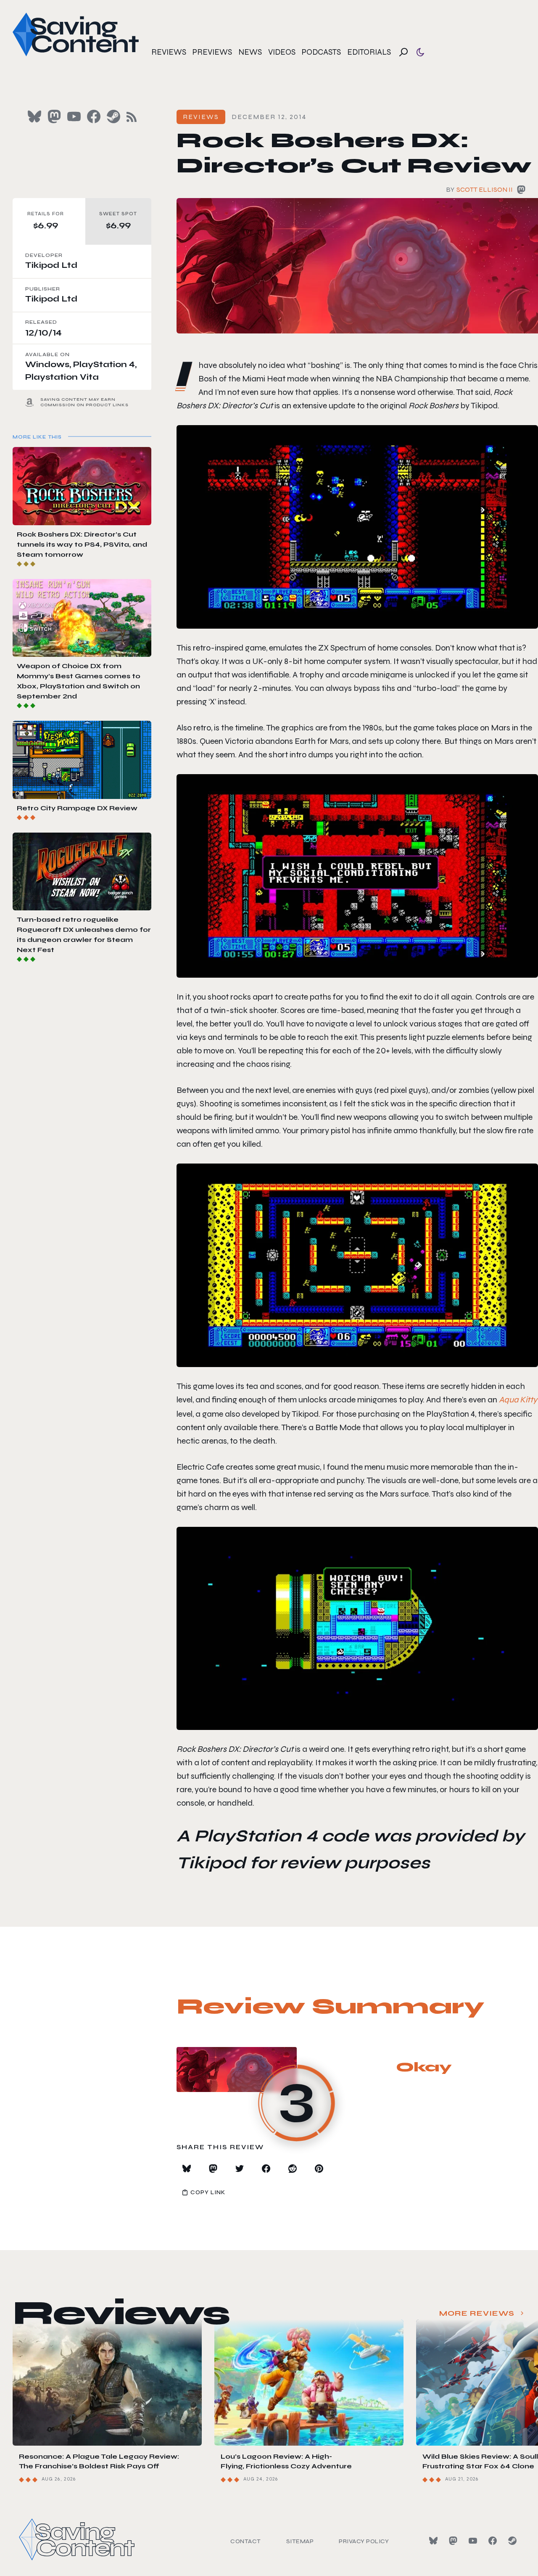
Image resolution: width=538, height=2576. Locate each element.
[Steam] (512, 2541)
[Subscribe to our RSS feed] (132, 117)
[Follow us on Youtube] (74, 116)
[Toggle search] (403, 52)
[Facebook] (493, 2541)
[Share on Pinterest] (319, 2169)
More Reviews (477, 2313)
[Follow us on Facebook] (94, 116)
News (250, 52)
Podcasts (321, 52)
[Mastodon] (453, 2541)
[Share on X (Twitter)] (240, 2169)
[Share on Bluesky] (187, 2169)
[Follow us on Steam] (113, 116)
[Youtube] (473, 2541)
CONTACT (246, 2541)
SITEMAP (300, 2541)
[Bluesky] (433, 2541)
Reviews (169, 52)
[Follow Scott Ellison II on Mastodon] (521, 191)
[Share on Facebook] (266, 2169)
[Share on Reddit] (293, 2169)
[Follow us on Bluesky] (34, 116)
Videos (282, 52)
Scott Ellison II (485, 189)
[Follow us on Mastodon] (54, 116)
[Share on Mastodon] (213, 2169)
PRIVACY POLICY (364, 2541)
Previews (212, 52)
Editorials (369, 52)
